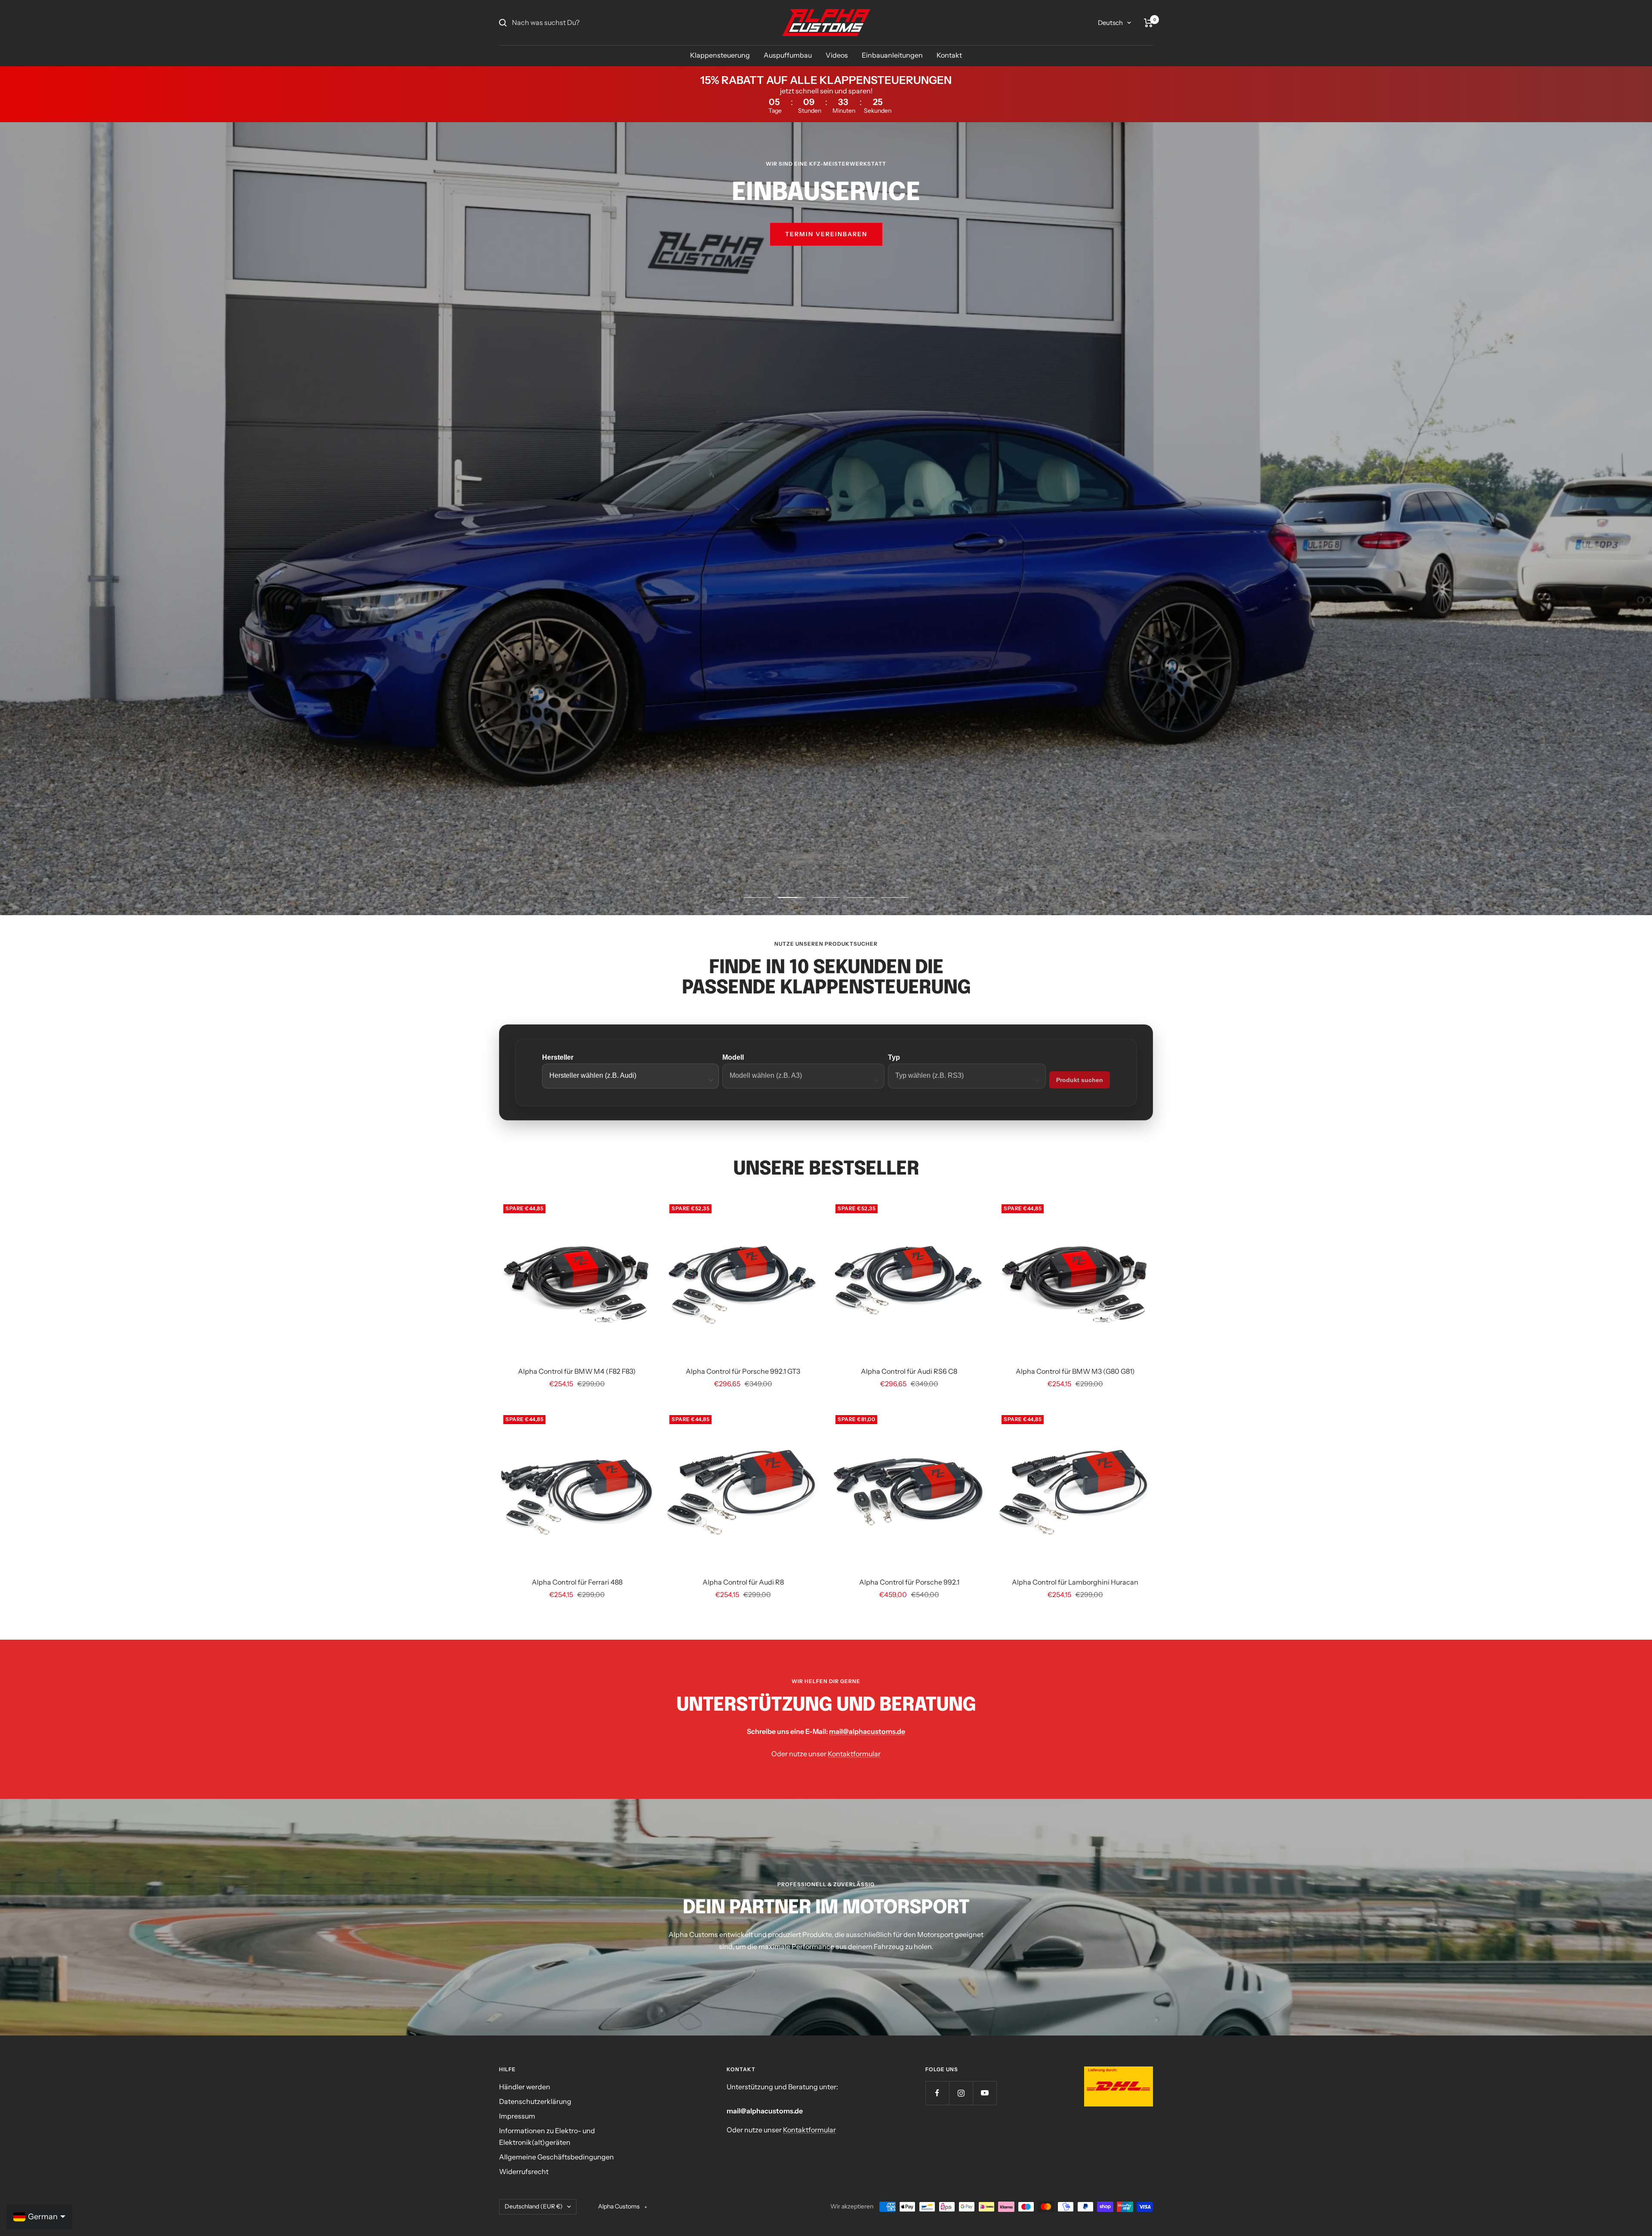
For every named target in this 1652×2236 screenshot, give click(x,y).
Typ (894, 1057)
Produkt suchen (1080, 1080)
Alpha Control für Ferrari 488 (577, 1582)
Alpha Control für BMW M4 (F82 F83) (577, 1371)
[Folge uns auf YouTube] (985, 2093)
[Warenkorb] (1148, 23)
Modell (733, 1057)
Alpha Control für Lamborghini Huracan (1075, 1582)
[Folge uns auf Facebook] (937, 2093)
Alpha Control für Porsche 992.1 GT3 (743, 1371)
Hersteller (558, 1057)
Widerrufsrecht (524, 2171)
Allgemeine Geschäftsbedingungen (556, 2157)
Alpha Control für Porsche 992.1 (909, 1582)
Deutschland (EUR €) (534, 2206)
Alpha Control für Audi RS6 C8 (909, 1371)
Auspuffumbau (788, 55)
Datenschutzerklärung (535, 2101)
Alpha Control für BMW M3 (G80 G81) (1075, 1371)
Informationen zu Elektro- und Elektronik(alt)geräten (547, 2137)
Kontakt (949, 55)
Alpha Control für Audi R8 (743, 1582)
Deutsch (1110, 23)
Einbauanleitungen (892, 55)
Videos (837, 55)
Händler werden (525, 2087)
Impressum (517, 2116)
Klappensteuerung (720, 55)
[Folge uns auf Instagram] (961, 2093)
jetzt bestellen (826, 259)
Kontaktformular (854, 1754)
